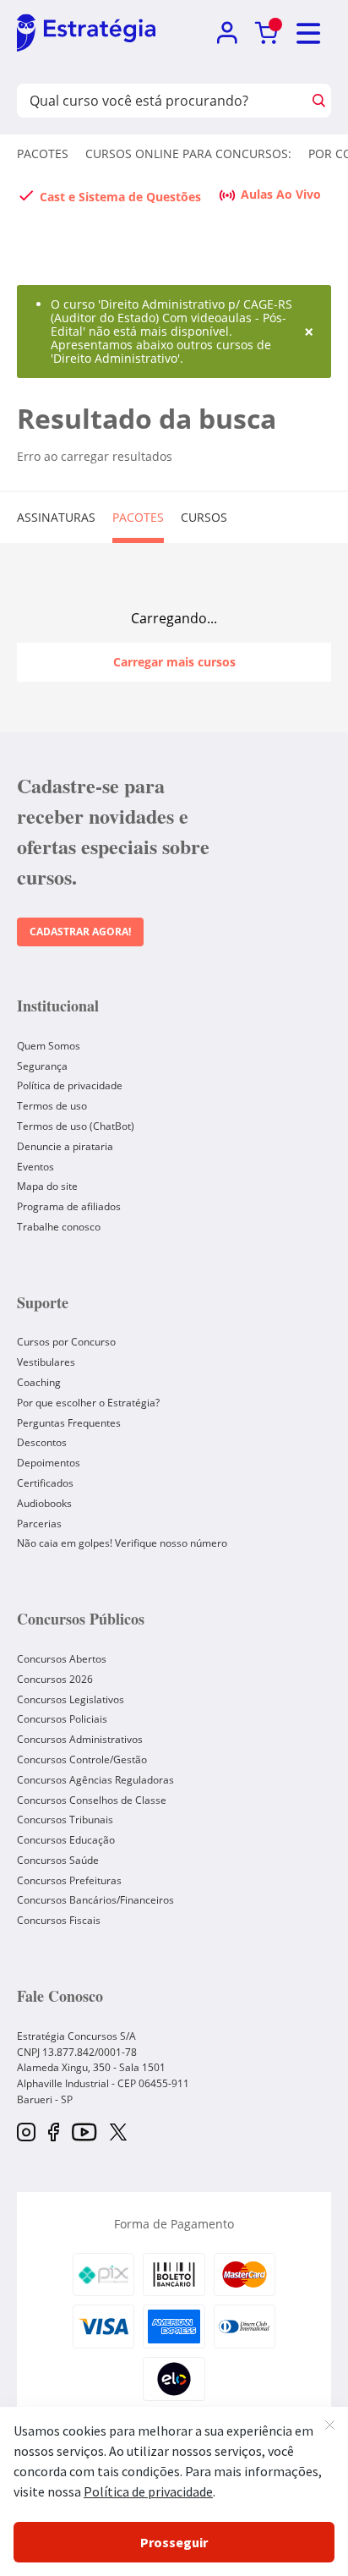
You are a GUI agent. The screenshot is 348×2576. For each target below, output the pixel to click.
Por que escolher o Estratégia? (88, 1403)
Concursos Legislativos (71, 1699)
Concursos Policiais (62, 1719)
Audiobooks (44, 1503)
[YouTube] (84, 2133)
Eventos (35, 1167)
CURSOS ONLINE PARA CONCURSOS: (188, 153)
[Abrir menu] (309, 33)
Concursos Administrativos (80, 1739)
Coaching (39, 1382)
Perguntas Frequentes (69, 1423)
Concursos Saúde (58, 1860)
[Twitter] (118, 2134)
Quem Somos (49, 1046)
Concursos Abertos (62, 1659)
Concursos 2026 (55, 1679)
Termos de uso (52, 1106)
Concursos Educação (66, 1840)
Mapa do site (47, 1186)
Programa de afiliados (69, 1206)
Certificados (45, 1483)
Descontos (42, 1442)
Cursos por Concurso (66, 1342)
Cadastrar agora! (80, 932)
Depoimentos (49, 1463)
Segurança (42, 1066)
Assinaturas (56, 517)
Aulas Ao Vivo (281, 194)
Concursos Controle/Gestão (82, 1759)
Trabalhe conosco (59, 1227)
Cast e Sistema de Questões (120, 197)
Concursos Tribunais (65, 1820)
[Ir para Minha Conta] (227, 33)
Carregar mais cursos (174, 662)
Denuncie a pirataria (65, 1146)
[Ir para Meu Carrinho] (266, 33)
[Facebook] (54, 2133)
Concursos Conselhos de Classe (92, 1800)
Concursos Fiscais (59, 1920)
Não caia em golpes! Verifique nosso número (122, 1543)
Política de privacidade (70, 1085)
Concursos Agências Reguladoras (95, 1780)
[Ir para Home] (86, 34)
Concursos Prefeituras (69, 1880)
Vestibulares (46, 1362)
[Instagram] (26, 2133)
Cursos (204, 517)
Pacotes (43, 153)
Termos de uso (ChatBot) (76, 1126)
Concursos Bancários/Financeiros (95, 1900)
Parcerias (39, 1524)
